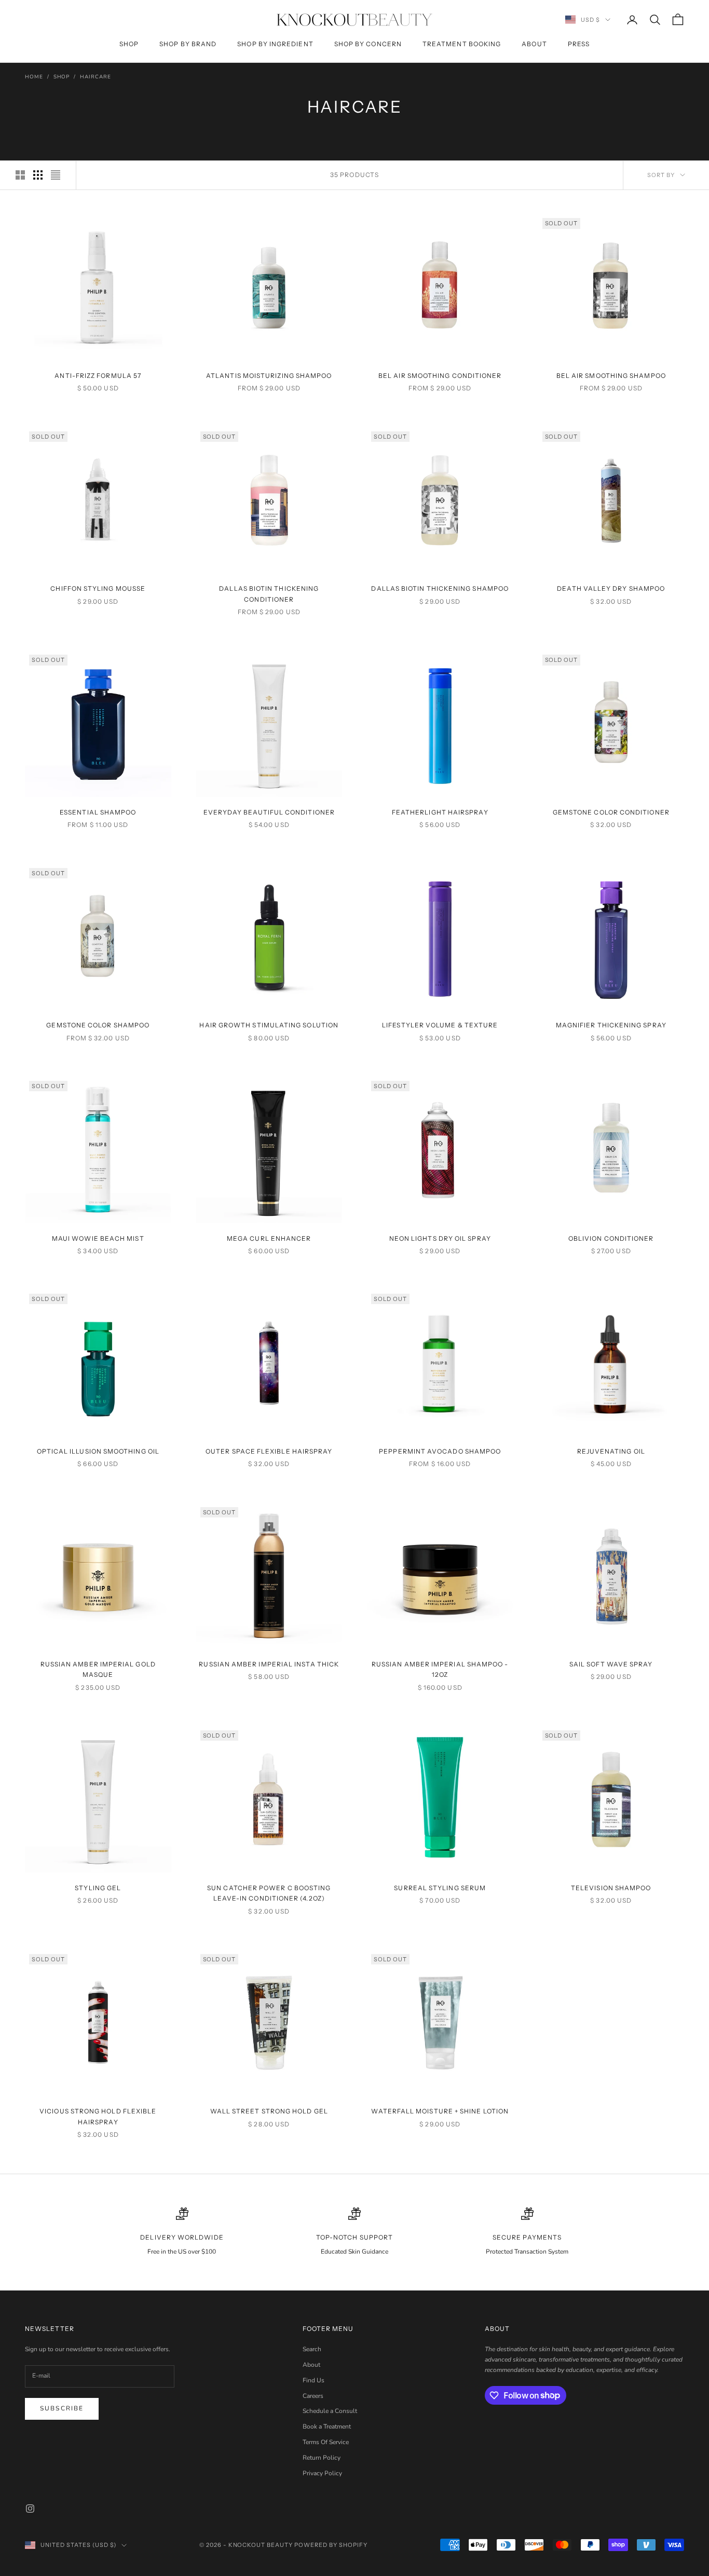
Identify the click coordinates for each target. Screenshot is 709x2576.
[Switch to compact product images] (56, 175)
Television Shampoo (611, 1888)
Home (34, 77)
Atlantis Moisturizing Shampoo (269, 376)
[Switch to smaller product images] (38, 175)
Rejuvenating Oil (611, 1451)
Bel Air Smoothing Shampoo (611, 376)
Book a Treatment (327, 2426)
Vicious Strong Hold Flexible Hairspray (98, 2116)
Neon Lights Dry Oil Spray (440, 1238)
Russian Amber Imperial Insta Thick (269, 1664)
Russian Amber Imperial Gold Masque (98, 1669)
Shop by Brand (188, 44)
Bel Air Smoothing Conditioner (440, 376)
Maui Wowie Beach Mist (98, 1238)
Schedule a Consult (330, 2411)
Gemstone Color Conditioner (611, 812)
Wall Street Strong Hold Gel (269, 2111)
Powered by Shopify (331, 2545)
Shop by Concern (368, 44)
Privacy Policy (322, 2473)
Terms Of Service (326, 2442)
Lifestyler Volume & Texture (440, 1025)
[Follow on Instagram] (30, 2509)
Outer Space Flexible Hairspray (269, 1451)
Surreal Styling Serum (440, 1888)
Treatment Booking (462, 44)
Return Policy (322, 2458)
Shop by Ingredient (275, 44)
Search (312, 2349)
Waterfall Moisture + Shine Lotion (440, 2111)
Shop (129, 44)
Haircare (95, 77)
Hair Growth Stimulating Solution (269, 1025)
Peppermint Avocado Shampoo (440, 1451)
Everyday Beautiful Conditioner (269, 812)
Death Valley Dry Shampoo (611, 588)
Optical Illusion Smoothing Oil (98, 1451)
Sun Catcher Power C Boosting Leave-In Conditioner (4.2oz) (269, 1893)
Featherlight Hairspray (440, 812)
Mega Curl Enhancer (269, 1238)
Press (579, 44)
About (534, 44)
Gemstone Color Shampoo (98, 1025)
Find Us (313, 2380)
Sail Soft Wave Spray (611, 1664)
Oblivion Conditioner (611, 1238)
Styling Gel (98, 1888)
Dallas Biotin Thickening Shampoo (440, 588)
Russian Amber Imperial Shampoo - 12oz (440, 1669)
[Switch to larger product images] (20, 175)
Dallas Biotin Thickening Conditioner (269, 594)
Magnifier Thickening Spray (611, 1025)
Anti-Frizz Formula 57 (98, 376)
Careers (313, 2396)
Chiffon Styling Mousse (98, 588)
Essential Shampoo (98, 812)
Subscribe (62, 2408)
